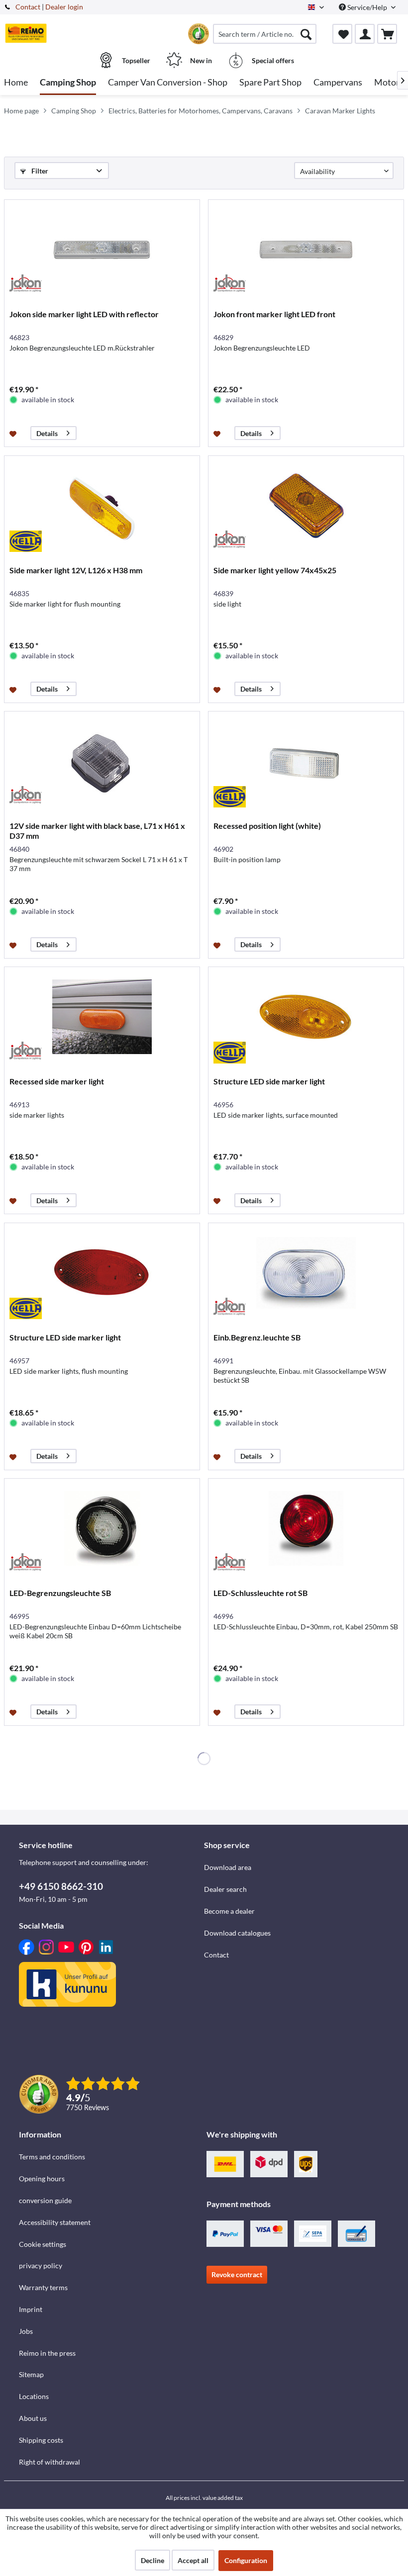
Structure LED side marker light (269, 1081)
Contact (28, 7)
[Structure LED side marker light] (306, 1017)
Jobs (26, 2331)
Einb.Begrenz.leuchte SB (257, 1337)
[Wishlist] (342, 34)
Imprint (31, 2309)
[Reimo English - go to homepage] (26, 33)
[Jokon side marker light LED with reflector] (102, 250)
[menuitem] (265, 34)
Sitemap (31, 2374)
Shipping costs (41, 2440)
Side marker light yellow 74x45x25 (275, 570)
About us (33, 2418)
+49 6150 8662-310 (61, 1886)
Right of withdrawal (50, 2462)
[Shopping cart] (387, 34)
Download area (228, 1867)
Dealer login (64, 7)
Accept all (193, 2560)
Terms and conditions (52, 2157)
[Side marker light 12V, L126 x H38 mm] (102, 506)
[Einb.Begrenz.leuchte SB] (306, 1273)
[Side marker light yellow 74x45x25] (306, 506)
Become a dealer (229, 1911)
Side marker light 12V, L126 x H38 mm (76, 570)
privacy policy (41, 2265)
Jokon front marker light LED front (274, 314)
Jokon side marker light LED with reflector (84, 314)
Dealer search (225, 1889)
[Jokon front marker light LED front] (306, 250)
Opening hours (42, 2178)
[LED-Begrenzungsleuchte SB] (102, 1528)
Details (47, 433)
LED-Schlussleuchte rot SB (260, 1593)
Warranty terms (43, 2287)
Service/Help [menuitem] (367, 7)
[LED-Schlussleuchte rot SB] (306, 1528)
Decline (153, 2560)
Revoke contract (237, 2274)
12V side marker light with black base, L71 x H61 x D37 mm (97, 831)
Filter (39, 171)
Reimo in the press (47, 2353)
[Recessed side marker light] (102, 1017)
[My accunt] (365, 34)
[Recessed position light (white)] (306, 761)
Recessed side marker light (57, 1081)
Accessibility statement (55, 2222)
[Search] (306, 34)
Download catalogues (237, 1933)
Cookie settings (43, 2244)
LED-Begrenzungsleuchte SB (60, 1593)
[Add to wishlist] (14, 433)
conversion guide (45, 2200)
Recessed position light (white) (267, 826)
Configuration (246, 2560)
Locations (34, 2396)
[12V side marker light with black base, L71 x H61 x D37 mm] (102, 761)
